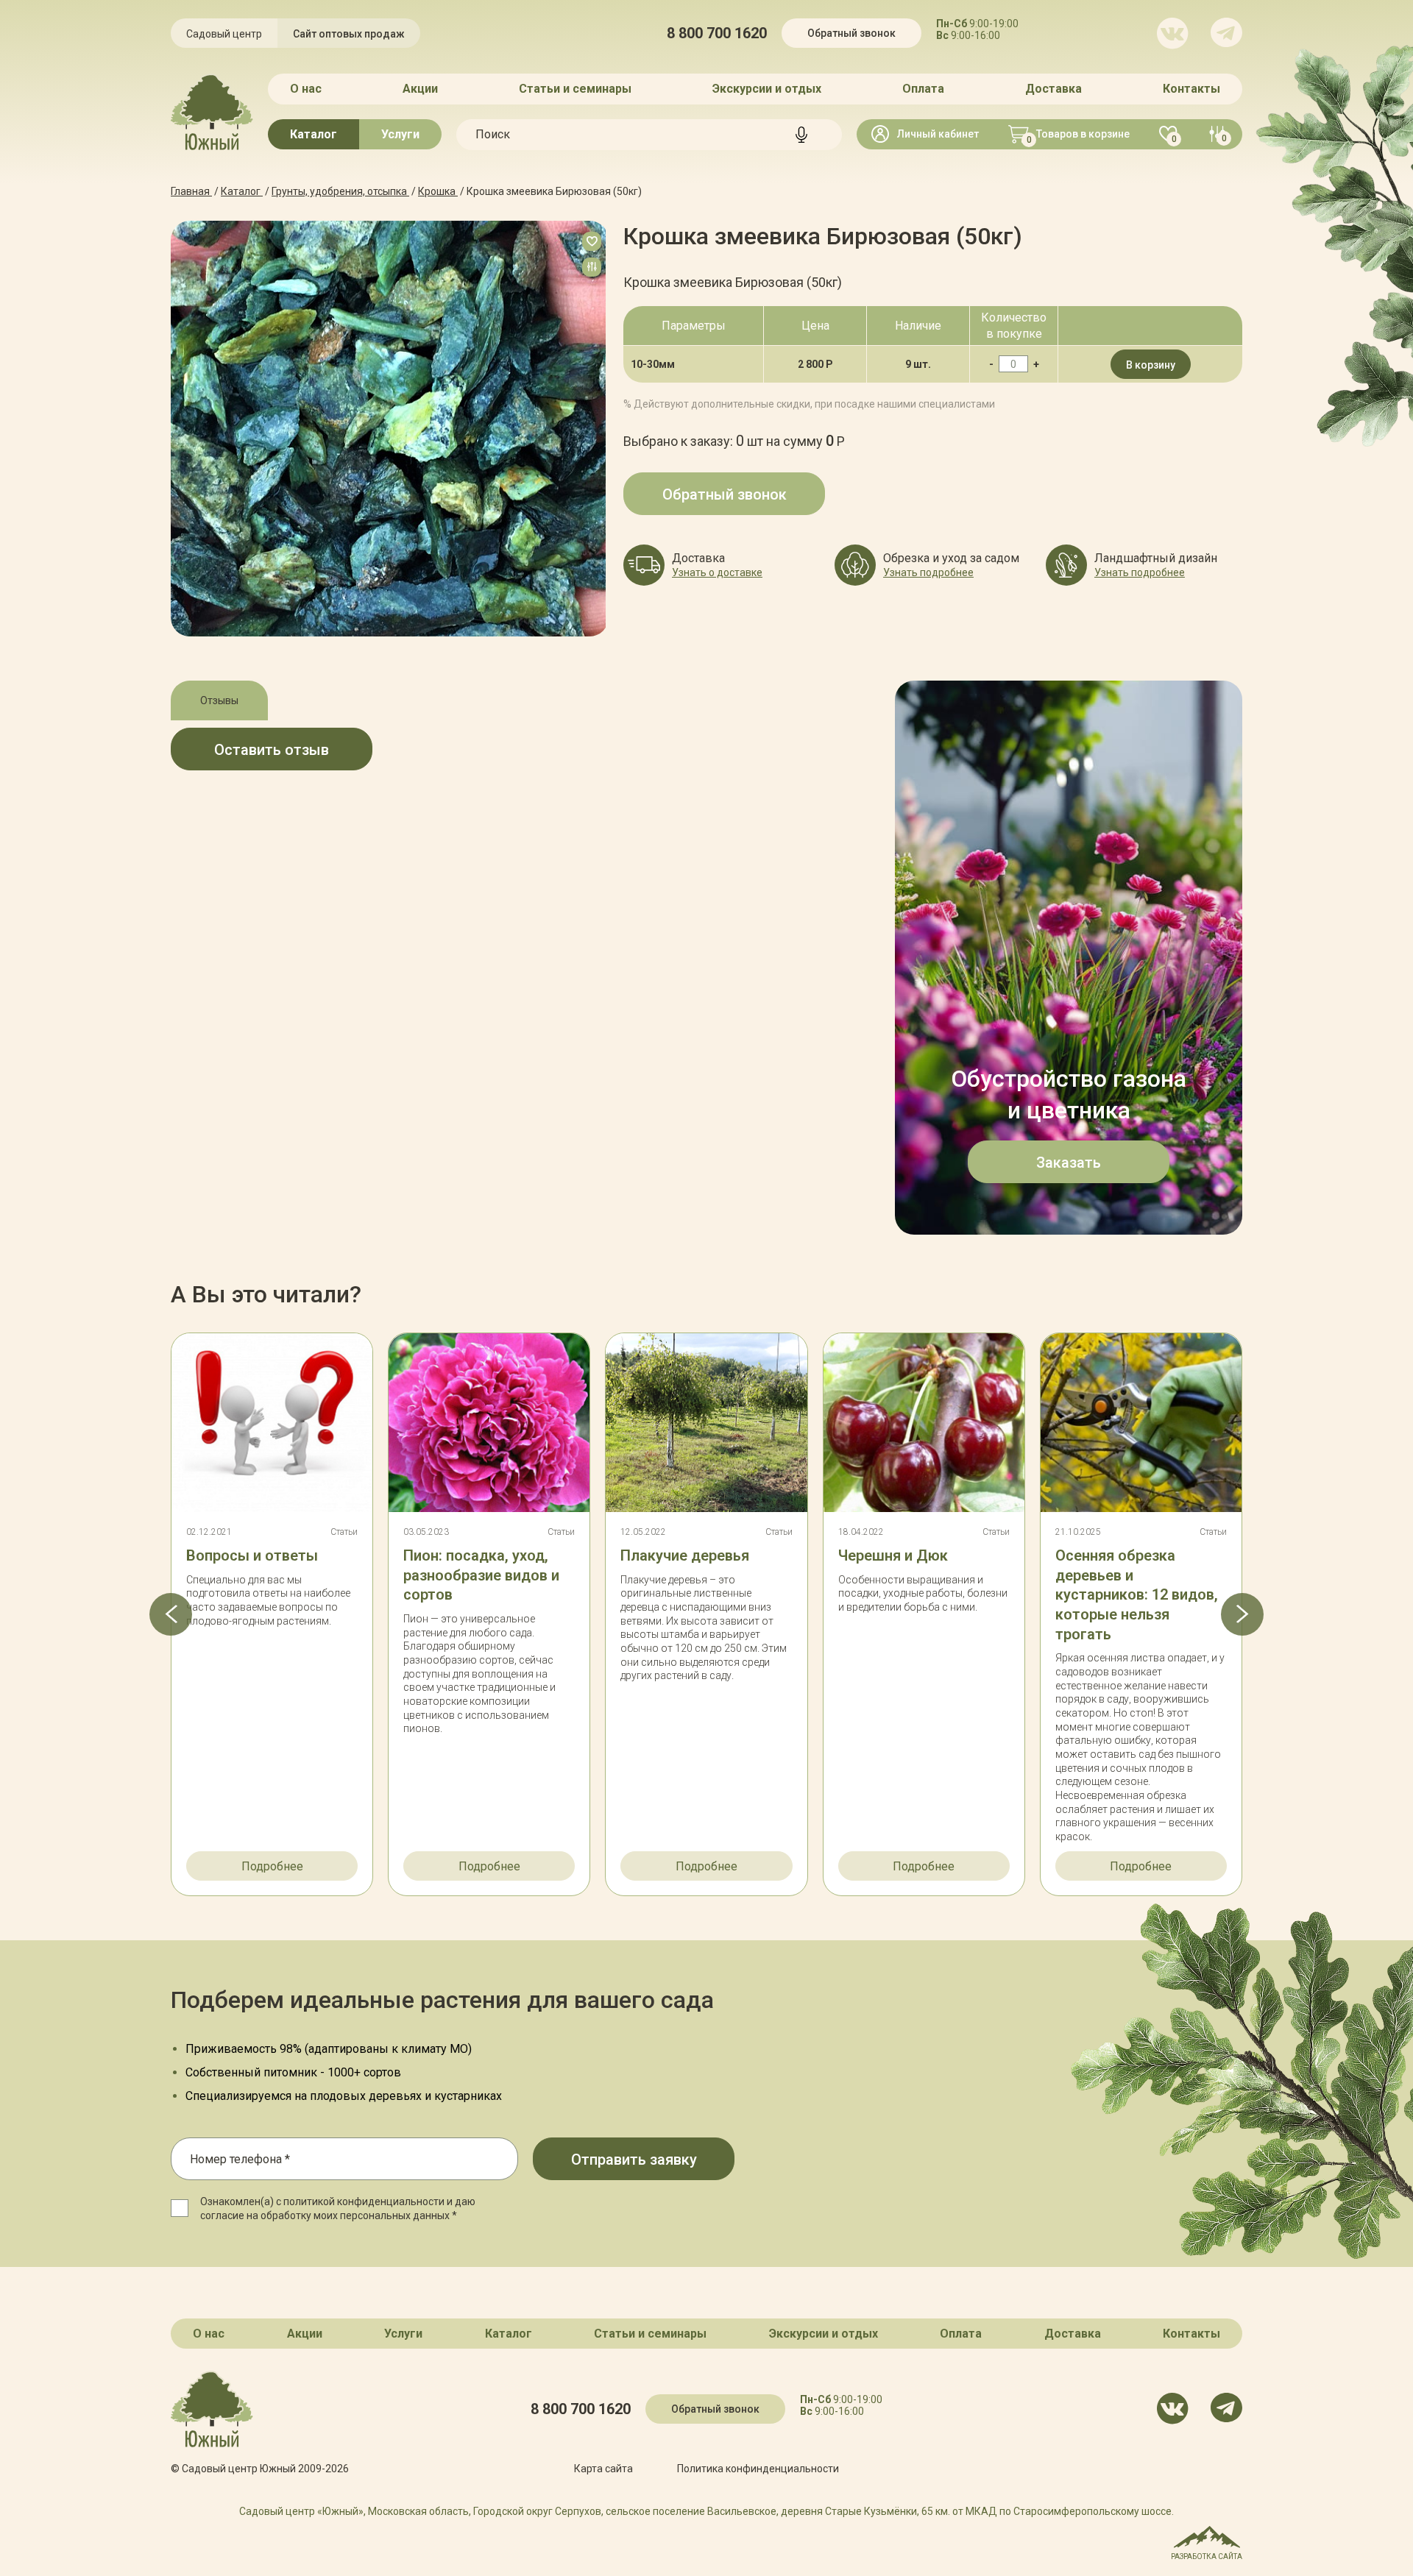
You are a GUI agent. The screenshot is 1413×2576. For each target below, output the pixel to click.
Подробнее (272, 1866)
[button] (171, 1614)
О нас (306, 89)
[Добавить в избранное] (592, 241)
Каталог (314, 134)
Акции (420, 89)
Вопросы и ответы (252, 1555)
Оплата (923, 89)
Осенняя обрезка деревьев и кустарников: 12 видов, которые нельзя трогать (1137, 1595)
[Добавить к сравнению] (592, 267)
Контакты (1191, 89)
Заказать (1069, 1163)
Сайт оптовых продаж (349, 34)
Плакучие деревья (685, 1555)
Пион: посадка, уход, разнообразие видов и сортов (481, 1575)
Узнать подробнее (928, 572)
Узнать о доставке (717, 572)
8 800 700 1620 (717, 33)
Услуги (400, 134)
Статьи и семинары (575, 89)
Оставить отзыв (272, 750)
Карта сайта (603, 2469)
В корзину (1151, 365)
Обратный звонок (851, 33)
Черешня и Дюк (893, 1555)
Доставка (1053, 89)
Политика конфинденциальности (758, 2469)
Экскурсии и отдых (767, 89)
